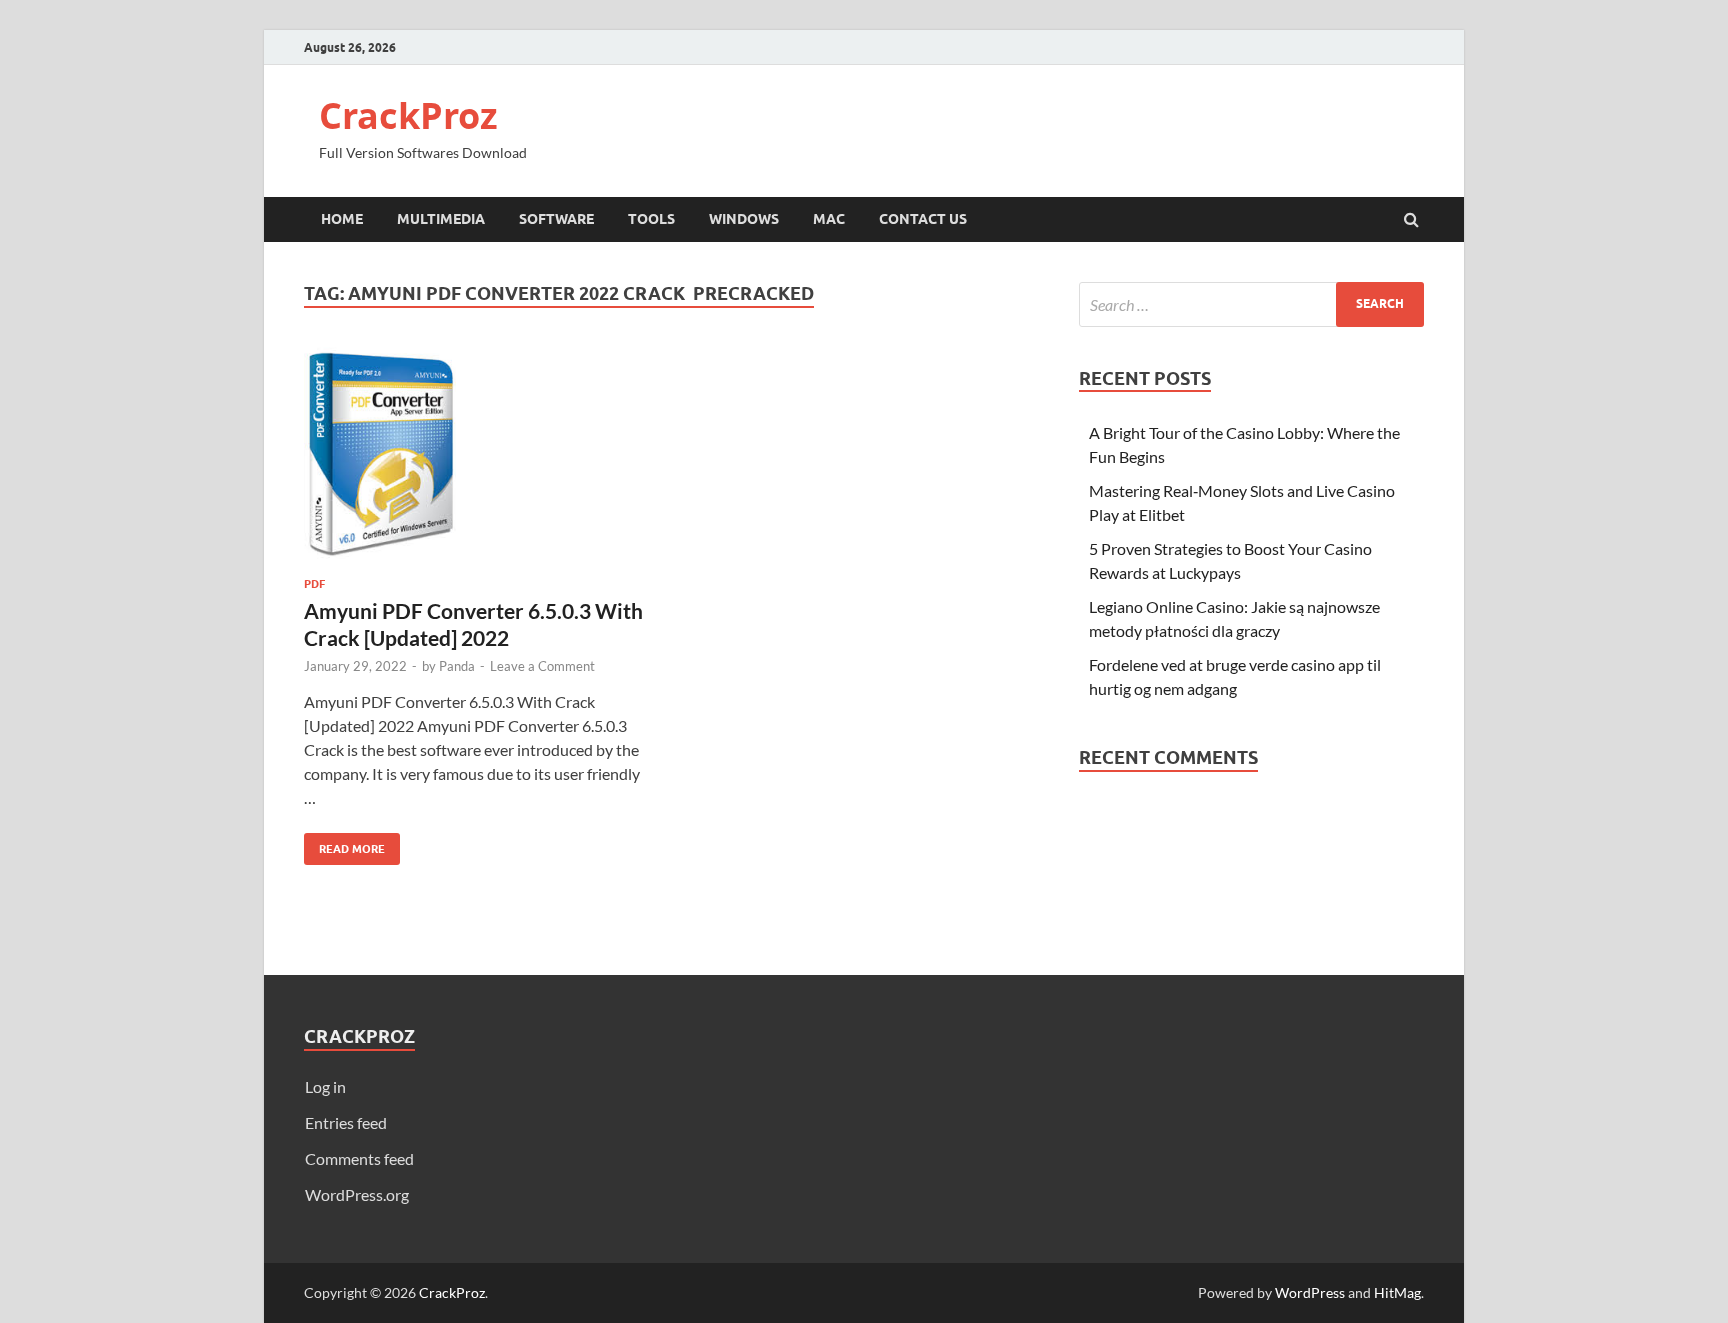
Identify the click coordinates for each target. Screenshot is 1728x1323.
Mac (829, 219)
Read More (344, 844)
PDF (314, 584)
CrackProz (408, 115)
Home (342, 219)
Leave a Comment (542, 666)
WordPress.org (357, 1194)
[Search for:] (1251, 304)
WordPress (1310, 1292)
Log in (325, 1086)
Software (556, 219)
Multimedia (441, 219)
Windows (744, 219)
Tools (651, 219)
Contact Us (923, 219)
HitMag (1397, 1292)
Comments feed (359, 1158)
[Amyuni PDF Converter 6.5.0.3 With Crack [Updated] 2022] (478, 462)
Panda (457, 666)
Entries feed (346, 1122)
